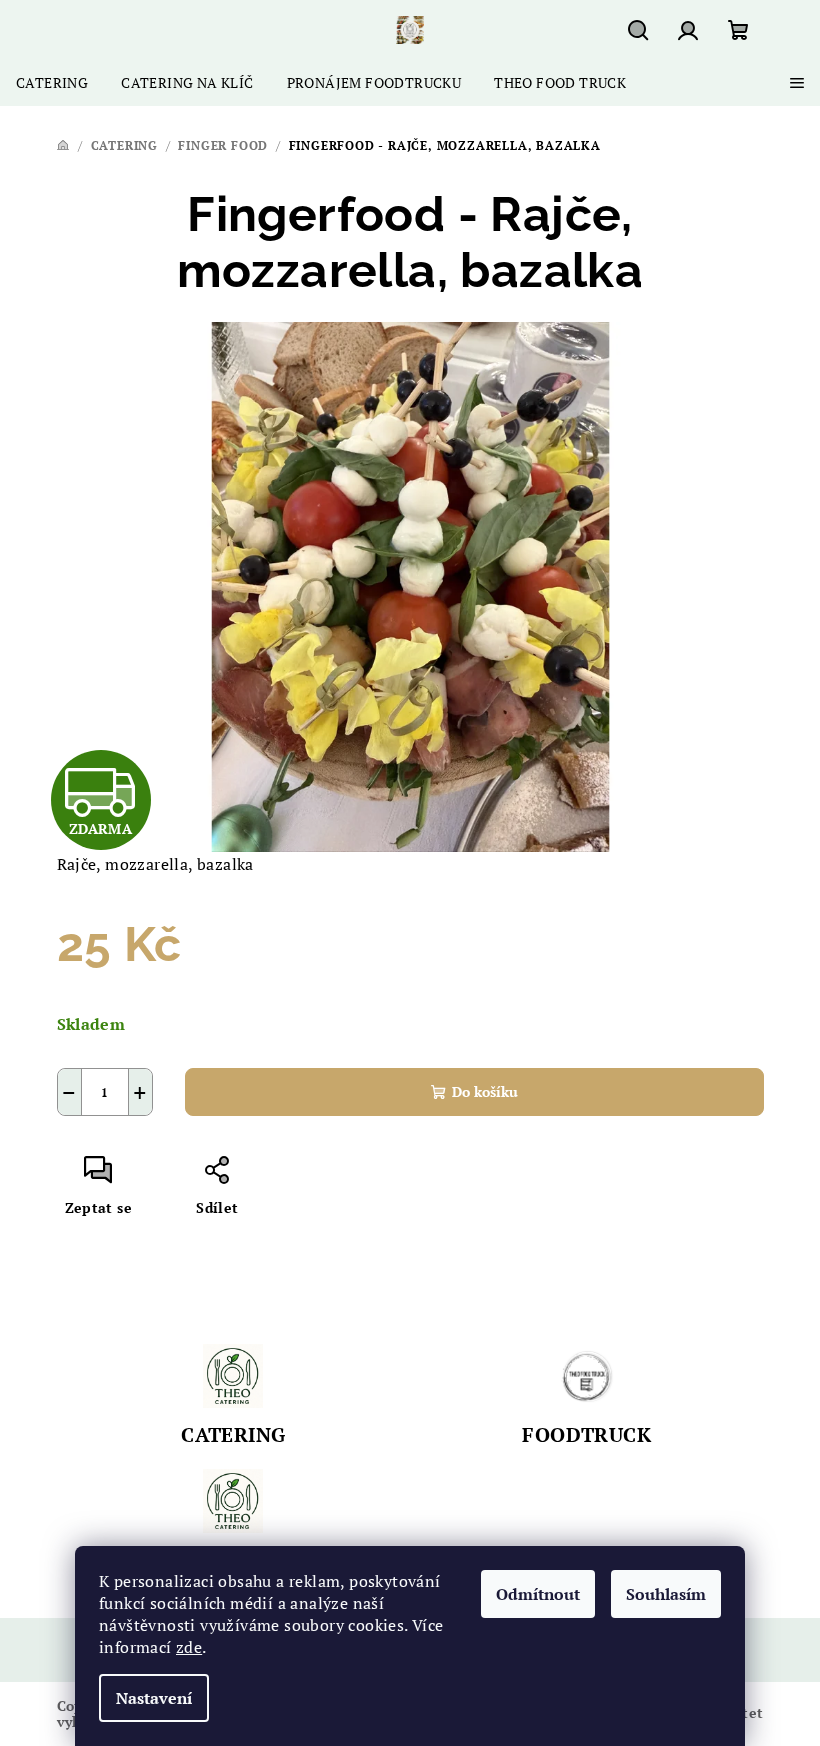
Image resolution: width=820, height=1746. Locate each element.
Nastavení (154, 1698)
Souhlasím (666, 1594)
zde (189, 1647)
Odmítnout (538, 1594)
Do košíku (485, 1091)
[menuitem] (52, 83)
